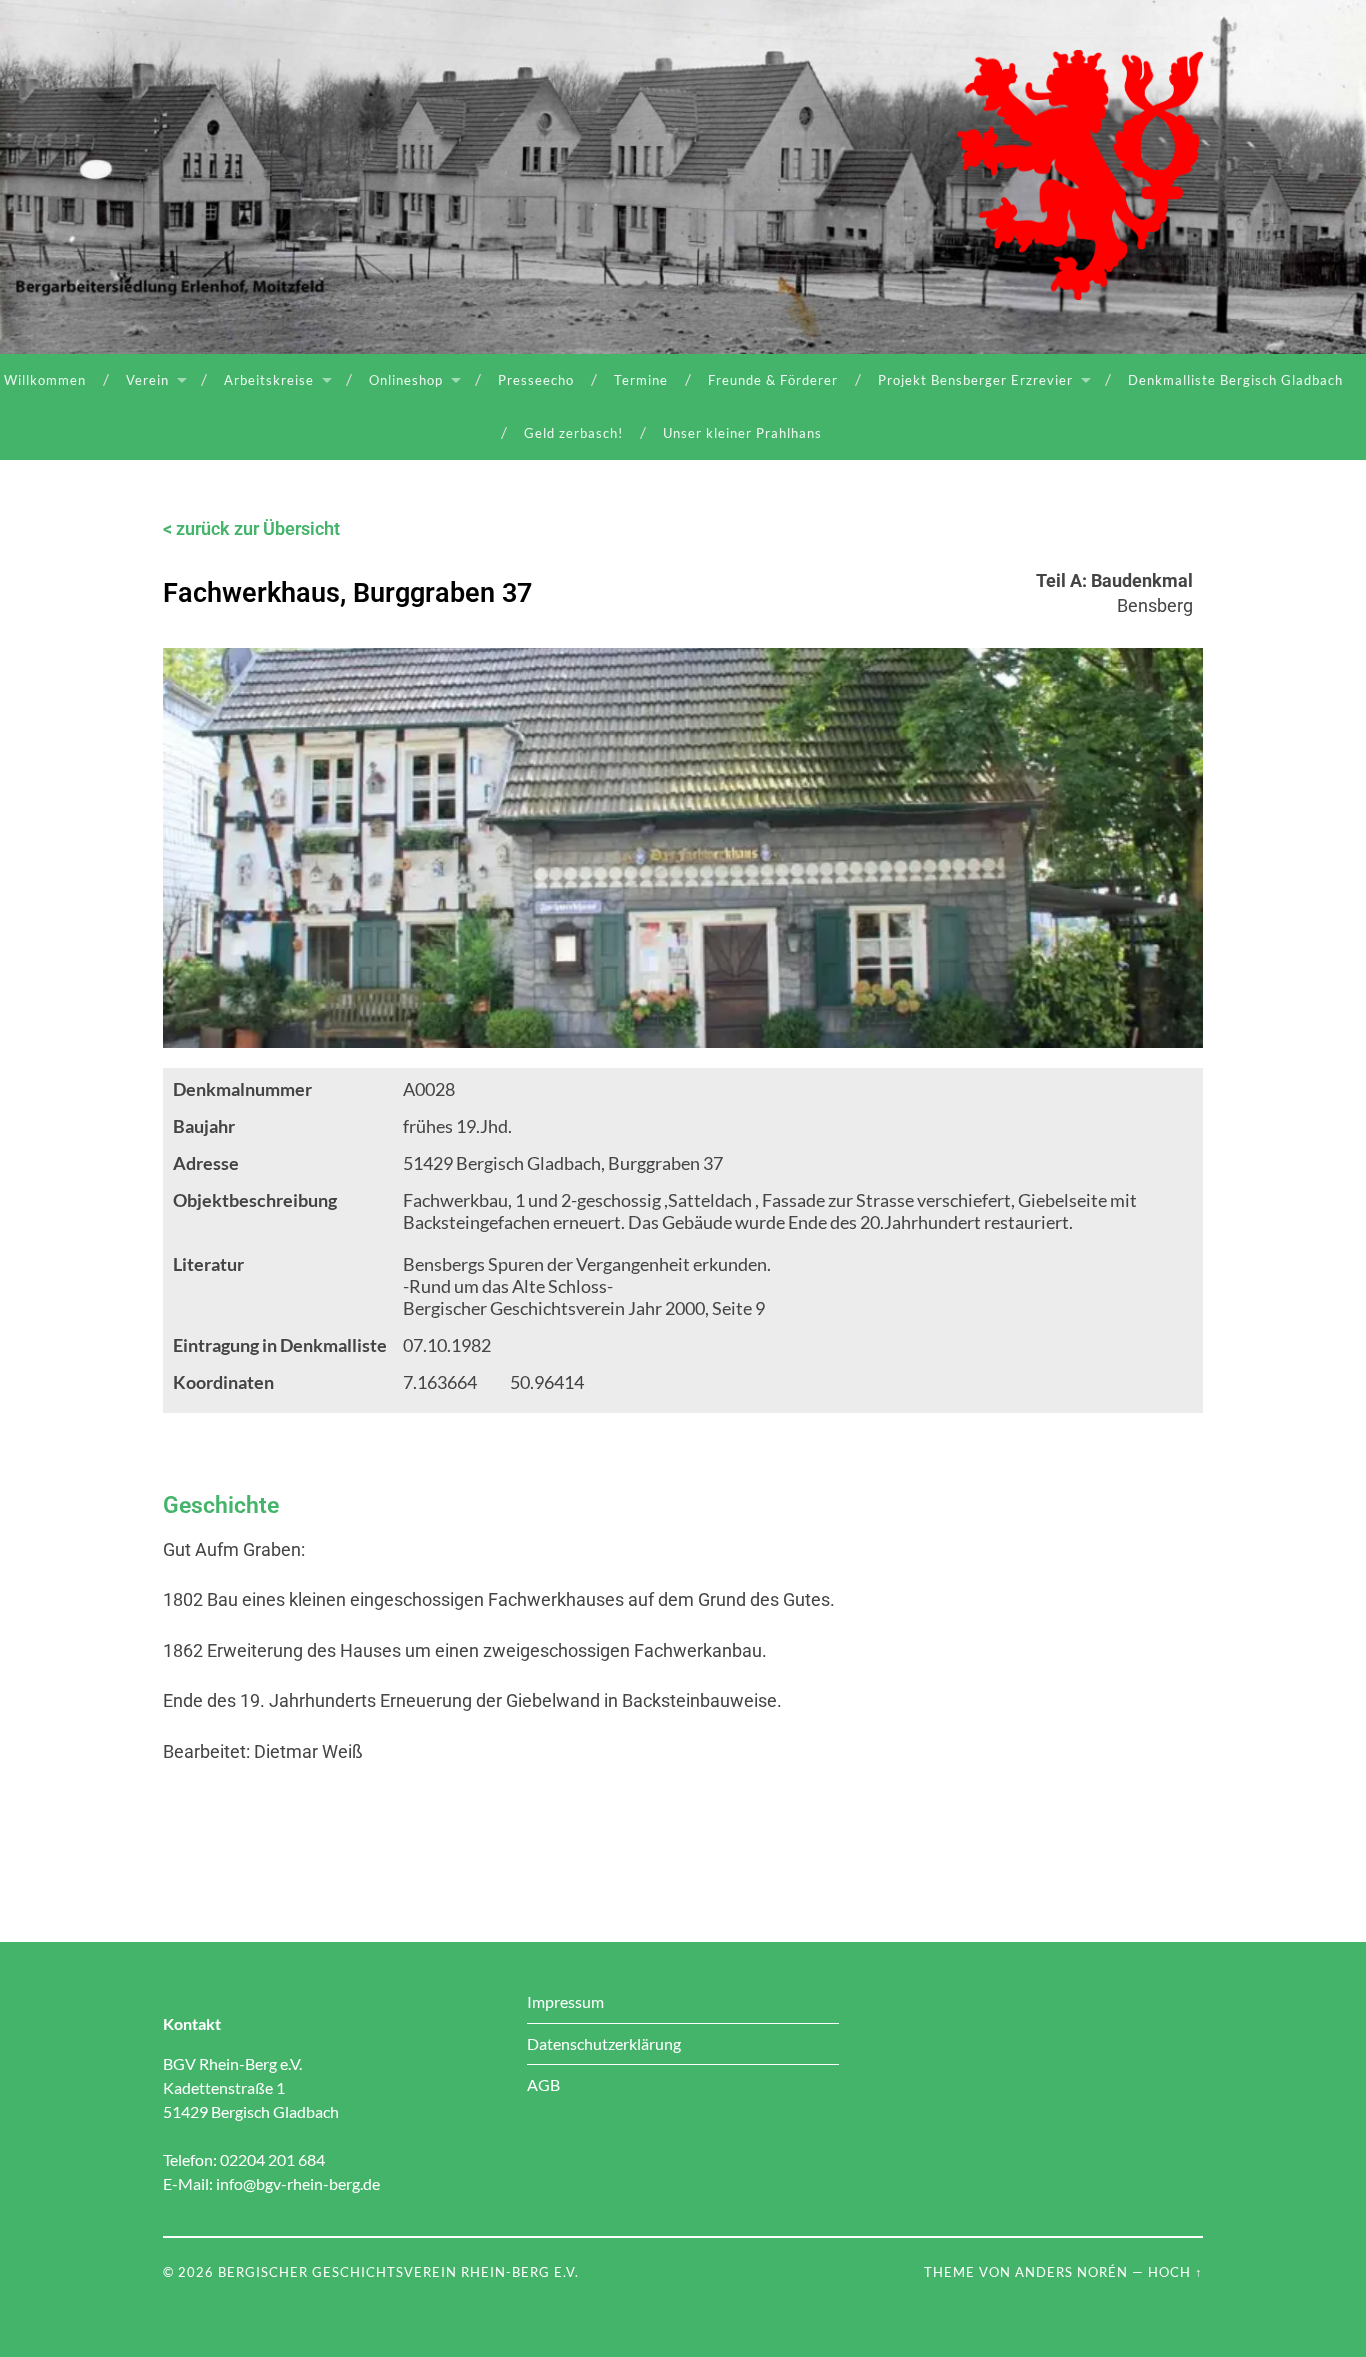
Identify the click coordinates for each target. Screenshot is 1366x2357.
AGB (543, 2084)
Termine (641, 380)
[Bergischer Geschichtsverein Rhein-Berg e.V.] (1080, 175)
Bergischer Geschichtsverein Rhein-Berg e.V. (398, 2272)
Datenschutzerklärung (604, 2043)
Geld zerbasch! (573, 433)
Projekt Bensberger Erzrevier (975, 380)
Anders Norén (1071, 2272)
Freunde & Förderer (773, 380)
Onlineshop (406, 380)
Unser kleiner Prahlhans (742, 433)
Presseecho (536, 380)
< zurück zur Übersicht (251, 528)
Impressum (565, 2001)
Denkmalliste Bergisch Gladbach (1235, 380)
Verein (147, 380)
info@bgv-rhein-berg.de (298, 2183)
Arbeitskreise (269, 380)
